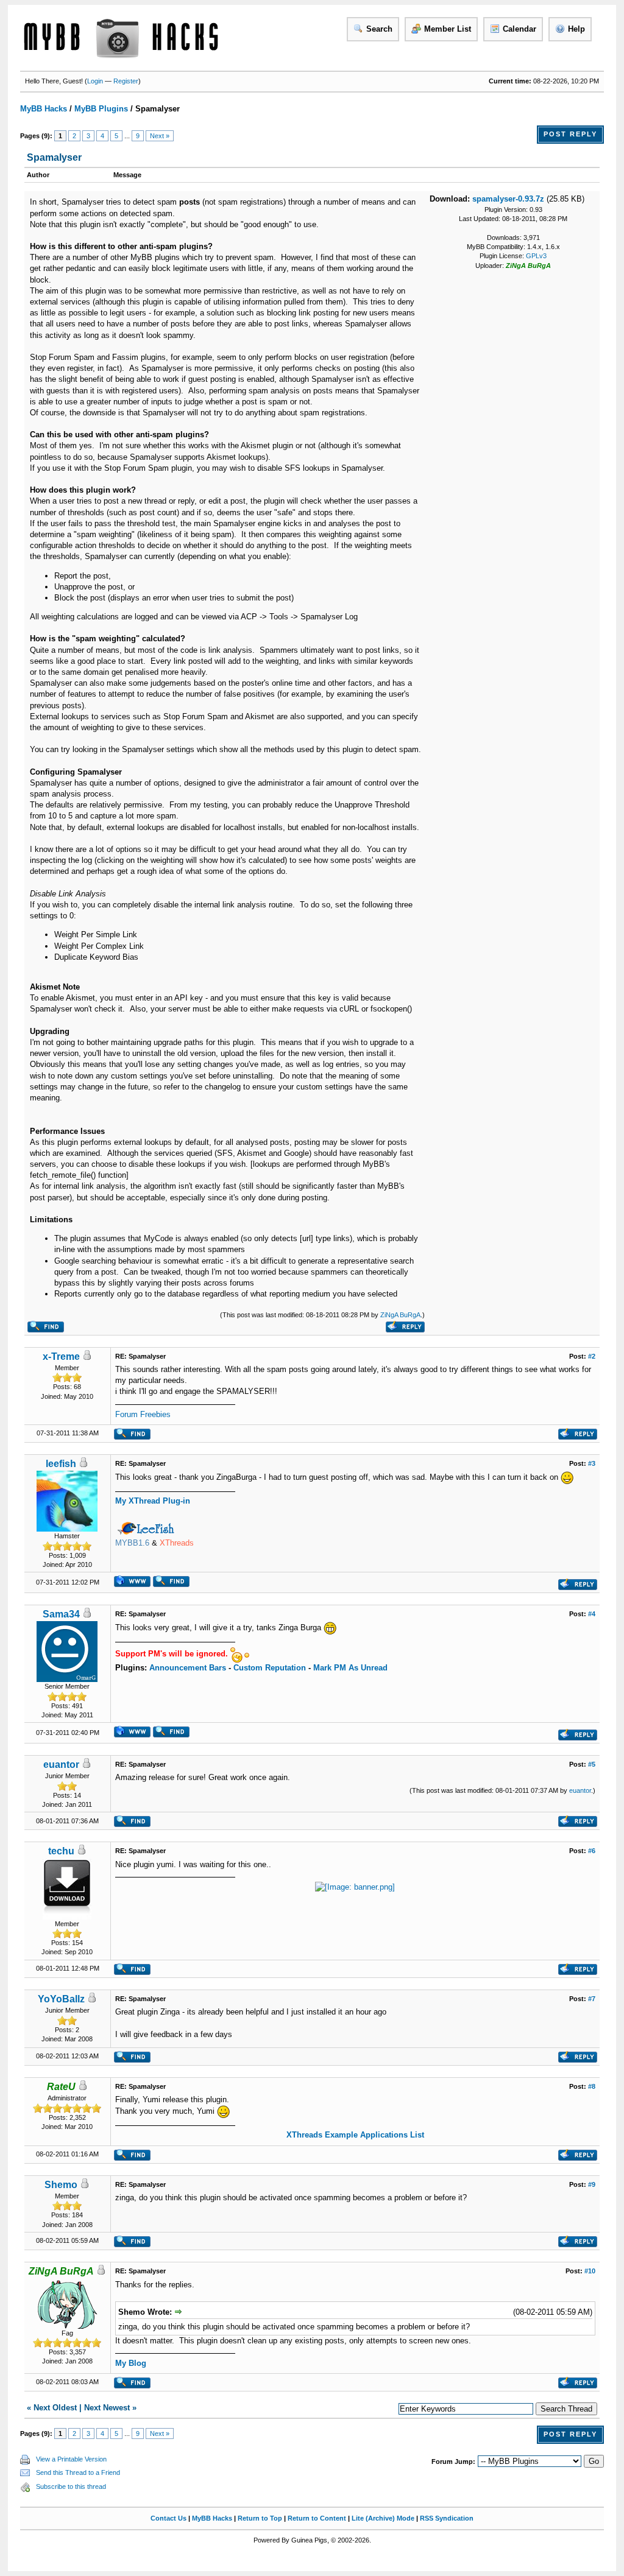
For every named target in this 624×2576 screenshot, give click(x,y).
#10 (590, 2271)
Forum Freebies (143, 1414)
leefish (61, 1464)
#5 (592, 1764)
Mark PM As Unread (350, 1668)
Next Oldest (55, 2408)
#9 (592, 2184)
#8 (592, 2086)
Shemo (61, 2185)
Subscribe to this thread (71, 2486)
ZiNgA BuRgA (400, 1315)
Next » (160, 136)
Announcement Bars (188, 1668)
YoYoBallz (61, 1999)
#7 (592, 1999)
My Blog (131, 2363)
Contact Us (168, 2518)
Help (576, 29)
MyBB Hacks (44, 109)
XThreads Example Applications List (355, 2135)
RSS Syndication (447, 2518)
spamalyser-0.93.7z (508, 199)
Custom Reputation (270, 1668)
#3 (592, 1463)
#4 (592, 1614)
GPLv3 (536, 256)
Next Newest (107, 2408)
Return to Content (317, 2518)
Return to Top (260, 2518)
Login (95, 81)
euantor (61, 1765)
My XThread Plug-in (153, 1501)
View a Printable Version (71, 2459)
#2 (592, 1356)
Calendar (519, 29)
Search (379, 29)
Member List (448, 29)
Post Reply (570, 134)
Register (126, 81)
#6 (592, 1851)
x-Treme (61, 1357)
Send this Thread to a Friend (78, 2472)
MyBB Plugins (101, 109)
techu (61, 1851)
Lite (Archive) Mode (383, 2518)
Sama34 (61, 1614)
